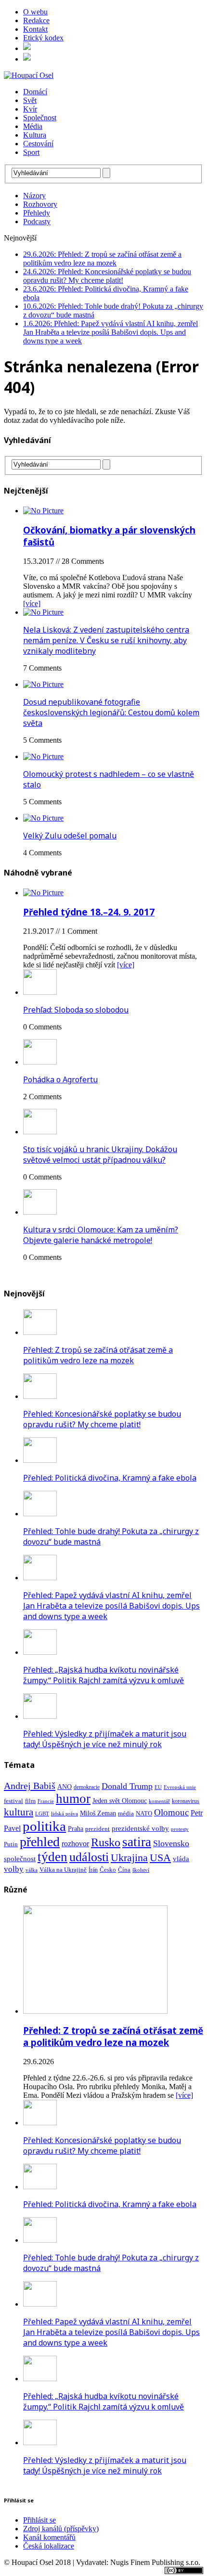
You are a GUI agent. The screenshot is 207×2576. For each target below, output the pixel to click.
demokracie (87, 1787)
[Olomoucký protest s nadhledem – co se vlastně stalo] (43, 756)
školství (141, 1870)
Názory (34, 196)
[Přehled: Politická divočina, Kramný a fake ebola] (40, 1460)
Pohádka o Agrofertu (60, 1079)
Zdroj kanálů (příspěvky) (61, 2529)
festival (13, 1801)
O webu (35, 12)
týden (52, 1857)
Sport (31, 152)
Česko (108, 1870)
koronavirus (186, 1801)
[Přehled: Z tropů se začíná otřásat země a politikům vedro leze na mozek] (40, 1332)
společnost (20, 1859)
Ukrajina (129, 1858)
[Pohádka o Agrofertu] (40, 1062)
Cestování (38, 144)
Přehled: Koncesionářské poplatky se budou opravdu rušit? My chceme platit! (102, 1419)
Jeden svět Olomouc (120, 1801)
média (126, 1813)
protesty (180, 1829)
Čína (124, 1870)
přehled (40, 1842)
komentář (159, 1801)
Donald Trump (127, 1786)
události (89, 1857)
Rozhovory (40, 204)
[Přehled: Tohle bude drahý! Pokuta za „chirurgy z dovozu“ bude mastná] (40, 1514)
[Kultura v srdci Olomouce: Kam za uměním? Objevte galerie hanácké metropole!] (40, 1212)
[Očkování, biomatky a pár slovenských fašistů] (43, 511)
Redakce (36, 20)
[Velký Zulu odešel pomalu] (43, 818)
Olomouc (171, 1812)
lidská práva (65, 1814)
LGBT (42, 1814)
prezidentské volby (140, 1828)
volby (14, 1869)
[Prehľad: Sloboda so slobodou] (40, 992)
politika (44, 1826)
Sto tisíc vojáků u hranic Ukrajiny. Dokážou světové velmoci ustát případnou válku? (100, 1155)
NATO (144, 1814)
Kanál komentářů (49, 2537)
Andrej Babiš (30, 1786)
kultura (19, 1812)
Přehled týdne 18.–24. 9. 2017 (89, 912)
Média (33, 126)
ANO (65, 1787)
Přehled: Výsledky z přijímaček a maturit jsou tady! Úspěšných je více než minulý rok (105, 1739)
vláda (181, 1859)
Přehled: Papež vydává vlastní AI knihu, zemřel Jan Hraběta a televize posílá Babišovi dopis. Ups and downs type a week (111, 1606)
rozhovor (75, 1844)
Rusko (106, 1842)
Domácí (35, 92)
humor (73, 1799)
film (30, 1801)
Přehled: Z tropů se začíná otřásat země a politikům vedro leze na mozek (98, 1355)
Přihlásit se (39, 2520)
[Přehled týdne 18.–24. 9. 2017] (43, 893)
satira (137, 1842)
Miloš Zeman (98, 1813)
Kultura (35, 135)
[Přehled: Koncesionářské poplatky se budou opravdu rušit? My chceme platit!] (40, 1396)
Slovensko (171, 1843)
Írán (93, 1870)
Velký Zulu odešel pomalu (70, 836)
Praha (76, 1829)
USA (160, 1858)
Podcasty (37, 222)
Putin (11, 1844)
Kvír (30, 109)
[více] (32, 603)
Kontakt (35, 29)
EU (158, 1787)
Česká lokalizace (49, 2546)
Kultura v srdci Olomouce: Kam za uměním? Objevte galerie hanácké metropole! (101, 1235)
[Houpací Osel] (103, 76)
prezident (97, 1829)
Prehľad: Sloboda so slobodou (76, 1010)
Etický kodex (43, 38)
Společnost (40, 118)
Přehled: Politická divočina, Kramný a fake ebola (110, 1478)
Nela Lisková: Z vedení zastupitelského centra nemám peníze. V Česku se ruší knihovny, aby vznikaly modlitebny (106, 640)
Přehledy (37, 213)
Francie (46, 1801)
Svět (30, 100)
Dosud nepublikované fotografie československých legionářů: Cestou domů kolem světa (111, 712)
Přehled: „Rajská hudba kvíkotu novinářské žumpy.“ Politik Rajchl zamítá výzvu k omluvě (103, 1675)
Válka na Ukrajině (63, 1870)
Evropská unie (180, 1787)
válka (32, 1870)
